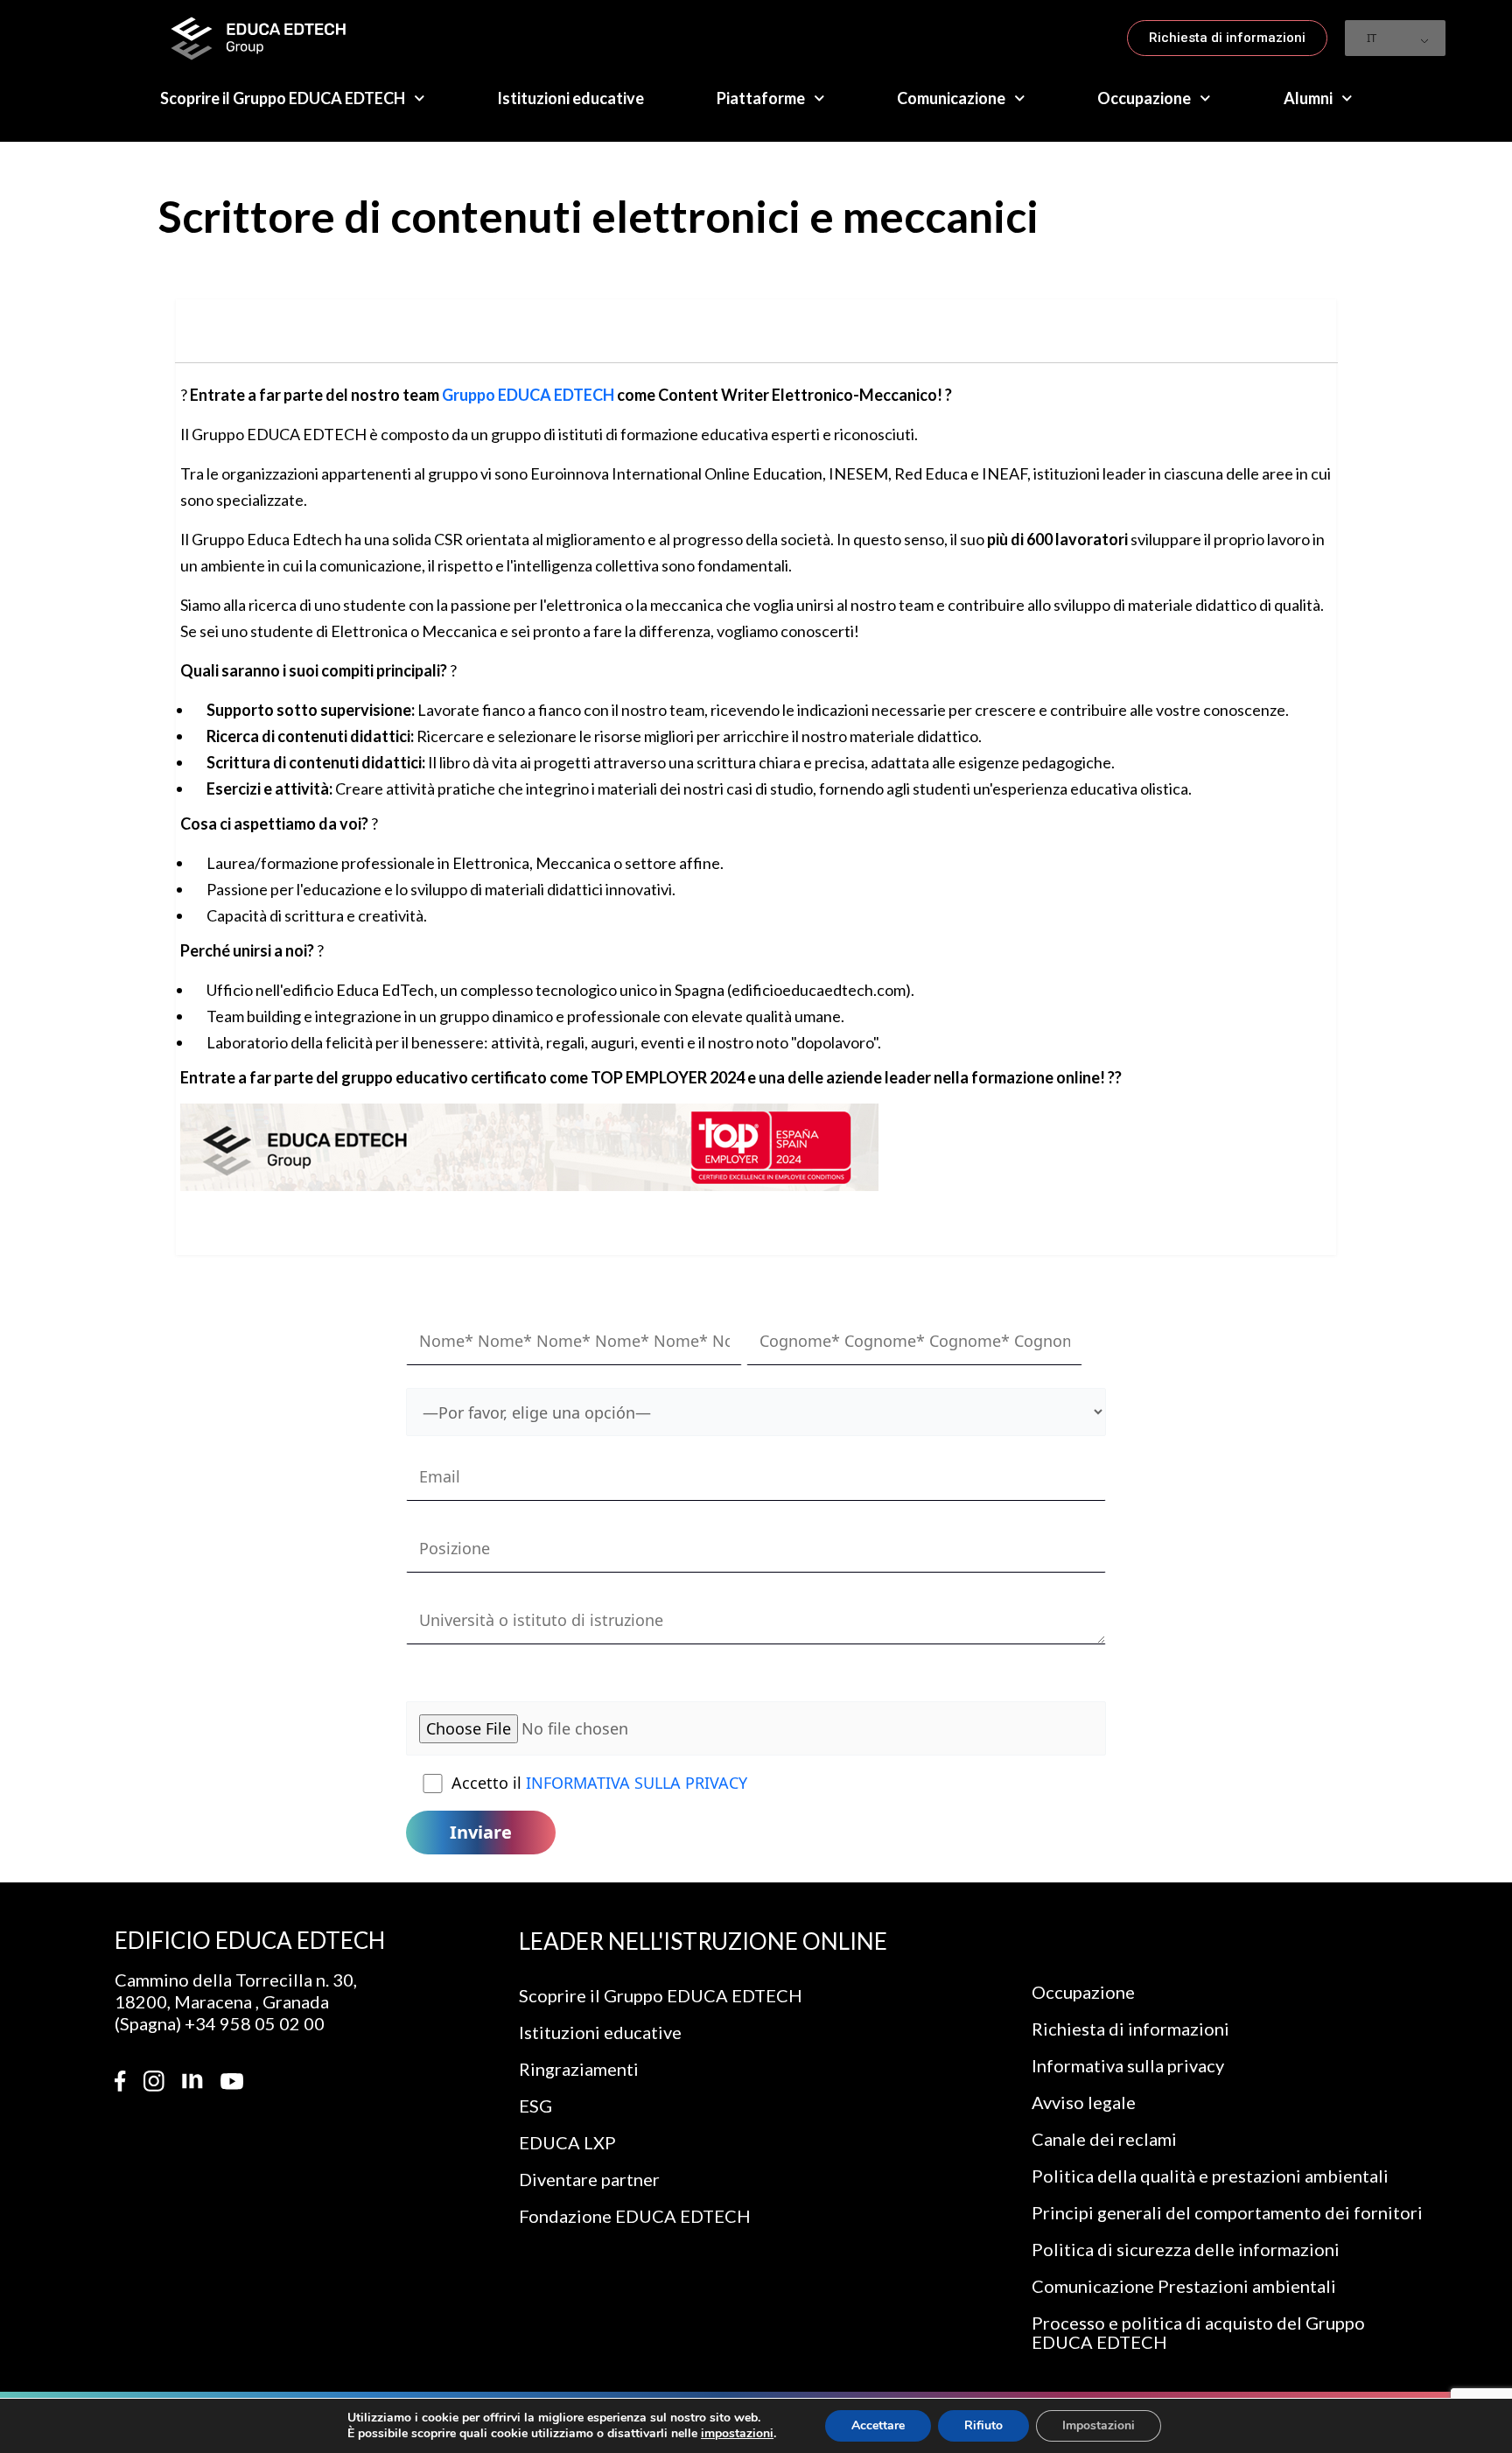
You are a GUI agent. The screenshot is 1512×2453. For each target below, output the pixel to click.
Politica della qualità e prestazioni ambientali (1210, 2176)
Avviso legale (1084, 2102)
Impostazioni (1099, 2425)
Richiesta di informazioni (1130, 2029)
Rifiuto (983, 2425)
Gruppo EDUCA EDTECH (528, 395)
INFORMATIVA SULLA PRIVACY (637, 1783)
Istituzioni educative (570, 98)
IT (1372, 38)
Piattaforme (761, 98)
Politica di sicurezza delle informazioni (1186, 2249)
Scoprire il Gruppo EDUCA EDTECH (283, 98)
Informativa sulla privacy (1128, 2065)
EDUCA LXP (567, 2142)
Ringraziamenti (579, 2069)
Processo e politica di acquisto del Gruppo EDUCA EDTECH (1198, 2332)
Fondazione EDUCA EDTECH (635, 2216)
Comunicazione (951, 98)
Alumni (1308, 98)
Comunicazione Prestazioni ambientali (1184, 2286)
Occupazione (1144, 98)
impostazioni (737, 2434)
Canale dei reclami (1104, 2139)
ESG (535, 2106)
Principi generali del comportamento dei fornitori (1227, 2212)
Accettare (878, 2425)
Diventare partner (589, 2179)
